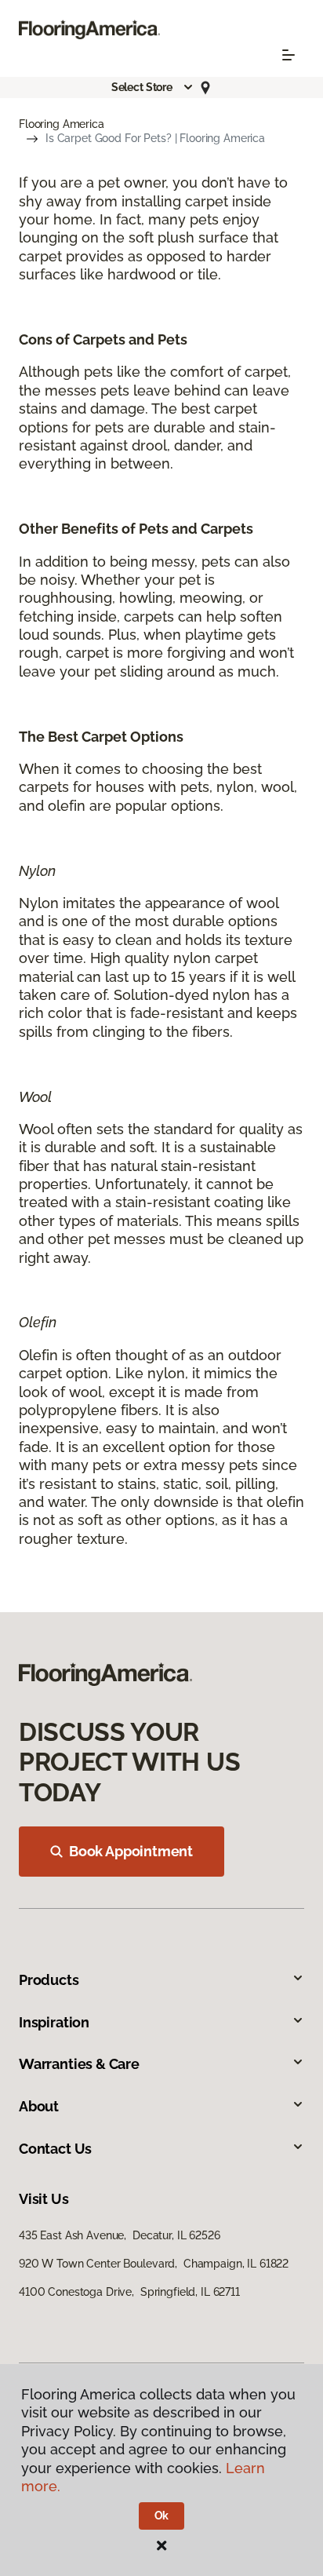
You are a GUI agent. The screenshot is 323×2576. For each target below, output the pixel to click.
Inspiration (54, 2022)
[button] (153, 87)
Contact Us (55, 2149)
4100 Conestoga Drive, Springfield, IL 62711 (129, 2292)
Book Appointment (131, 1851)
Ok (162, 2516)
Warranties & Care (79, 2064)
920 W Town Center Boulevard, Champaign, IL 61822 (154, 2264)
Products (49, 1980)
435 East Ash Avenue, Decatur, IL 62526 (120, 2235)
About (39, 2106)
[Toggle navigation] (289, 55)
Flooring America (62, 124)
